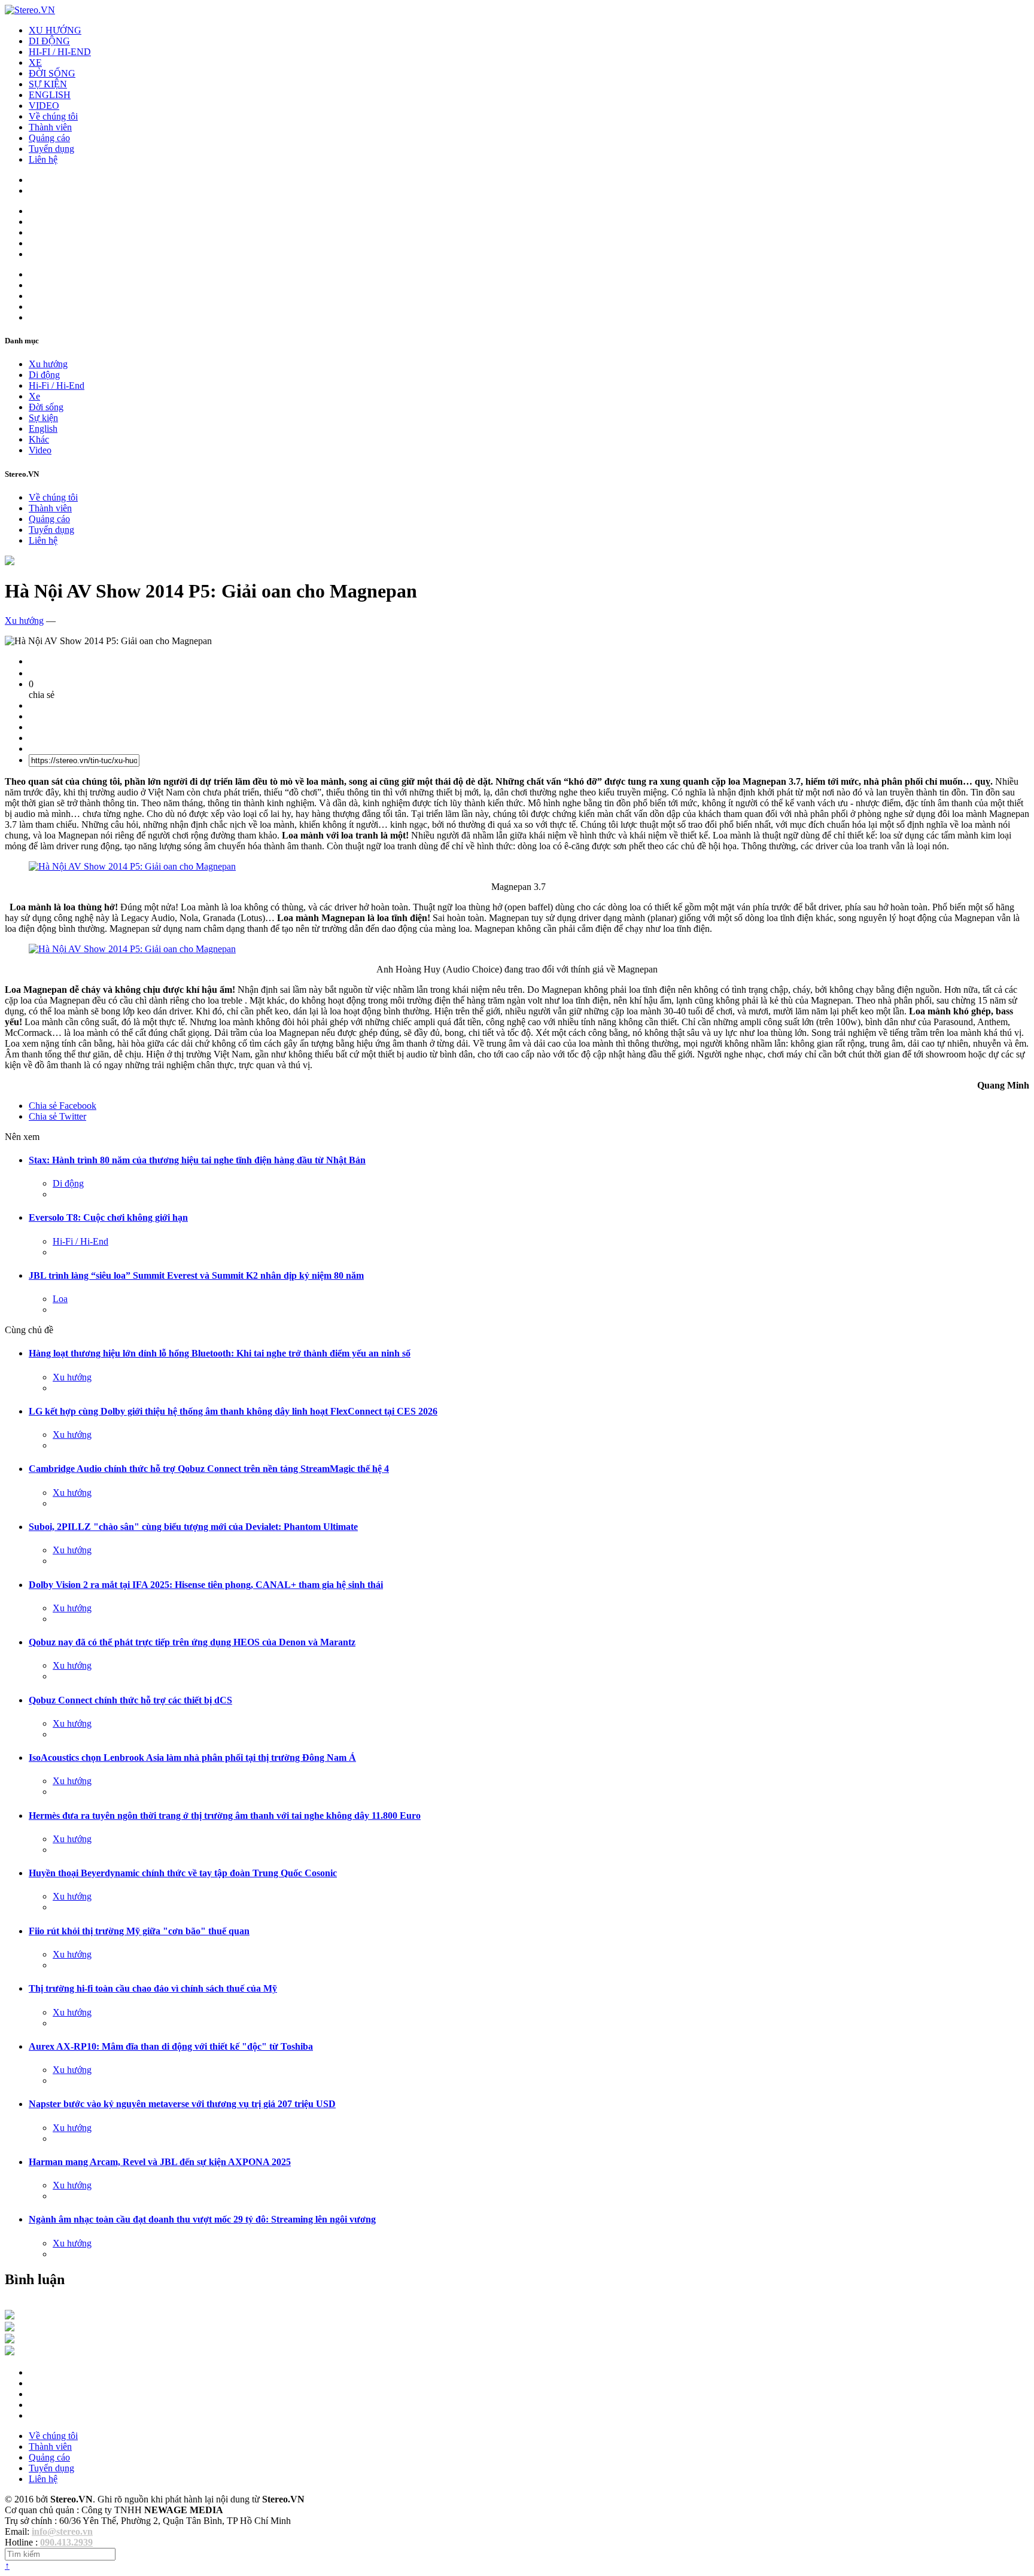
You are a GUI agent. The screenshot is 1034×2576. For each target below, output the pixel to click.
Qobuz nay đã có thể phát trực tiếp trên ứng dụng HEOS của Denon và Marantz (192, 1642)
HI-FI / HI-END (60, 52)
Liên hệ (43, 159)
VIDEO (44, 106)
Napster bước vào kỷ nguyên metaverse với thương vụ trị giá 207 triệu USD (182, 2104)
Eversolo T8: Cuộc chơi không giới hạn (108, 1217)
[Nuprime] (10, 2340)
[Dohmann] (10, 2316)
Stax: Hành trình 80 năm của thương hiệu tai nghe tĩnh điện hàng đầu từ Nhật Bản (197, 1160)
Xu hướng (48, 364)
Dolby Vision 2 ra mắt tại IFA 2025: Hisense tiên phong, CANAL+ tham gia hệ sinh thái (206, 1585)
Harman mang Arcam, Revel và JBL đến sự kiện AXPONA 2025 (160, 2162)
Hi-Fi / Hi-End (57, 385)
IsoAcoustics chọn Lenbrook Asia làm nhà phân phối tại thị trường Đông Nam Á (192, 1758)
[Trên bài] (10, 562)
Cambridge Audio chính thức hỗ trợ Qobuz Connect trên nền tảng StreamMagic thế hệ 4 (209, 1469)
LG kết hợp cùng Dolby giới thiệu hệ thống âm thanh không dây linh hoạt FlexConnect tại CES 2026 (233, 1411)
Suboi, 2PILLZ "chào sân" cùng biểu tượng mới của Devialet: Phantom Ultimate (193, 1527)
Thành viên (50, 127)
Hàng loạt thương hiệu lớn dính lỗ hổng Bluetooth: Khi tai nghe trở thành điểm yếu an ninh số (220, 1353)
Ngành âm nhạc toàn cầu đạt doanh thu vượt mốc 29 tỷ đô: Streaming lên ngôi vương (202, 2219)
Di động (44, 375)
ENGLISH (50, 95)
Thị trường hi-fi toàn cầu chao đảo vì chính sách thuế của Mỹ (153, 1988)
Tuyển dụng (51, 149)
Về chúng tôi (53, 116)
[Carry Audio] (10, 2328)
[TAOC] (10, 2352)
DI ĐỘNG (49, 41)
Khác (39, 439)
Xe (34, 396)
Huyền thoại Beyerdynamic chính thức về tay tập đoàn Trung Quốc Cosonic (183, 1873)
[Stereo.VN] (30, 10)
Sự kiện (43, 418)
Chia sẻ (63, 1106)
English (43, 429)
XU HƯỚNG (55, 30)
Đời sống (46, 407)
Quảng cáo (49, 138)
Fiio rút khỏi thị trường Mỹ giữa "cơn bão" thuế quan (139, 1931)
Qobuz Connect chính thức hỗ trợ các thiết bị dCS (130, 1700)
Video (40, 450)
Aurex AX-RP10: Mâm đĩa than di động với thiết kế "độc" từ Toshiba (171, 2046)
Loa (60, 1299)
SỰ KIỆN (48, 84)
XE (35, 63)
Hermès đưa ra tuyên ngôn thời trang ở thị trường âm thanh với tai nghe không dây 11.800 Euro (225, 1816)
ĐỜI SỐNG (52, 73)
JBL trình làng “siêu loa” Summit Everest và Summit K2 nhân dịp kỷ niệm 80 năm (196, 1275)
